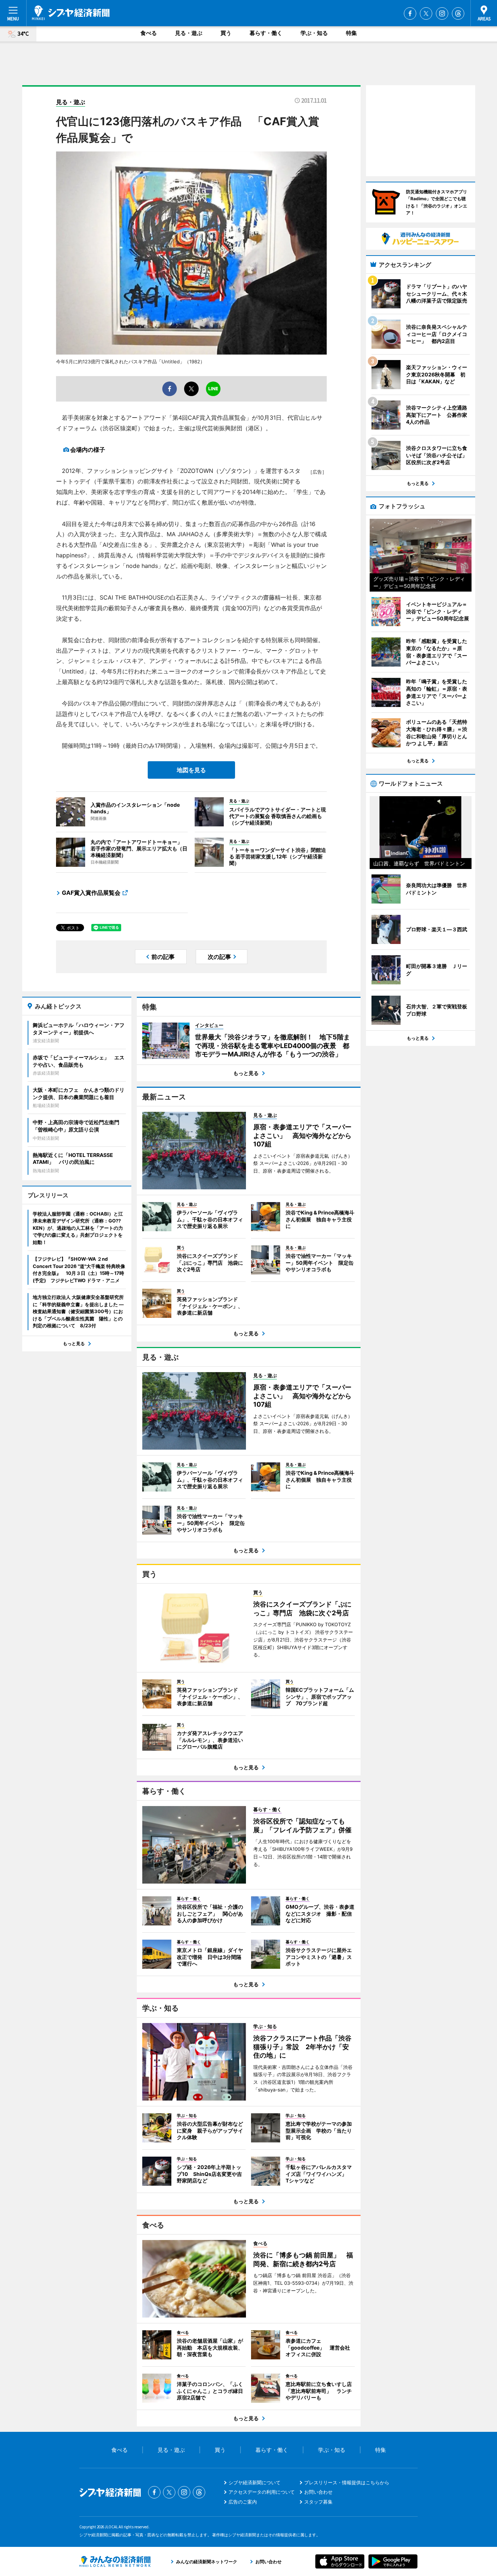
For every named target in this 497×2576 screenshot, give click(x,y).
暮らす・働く (266, 33)
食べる (149, 33)
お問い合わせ (318, 2492)
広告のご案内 (243, 2502)
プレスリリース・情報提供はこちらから (347, 2482)
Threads (458, 13)
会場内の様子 (88, 450)
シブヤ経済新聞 (71, 13)
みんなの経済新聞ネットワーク (115, 2561)
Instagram (442, 13)
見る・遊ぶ (189, 33)
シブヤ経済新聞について (255, 2482)
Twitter (426, 13)
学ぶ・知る (314, 33)
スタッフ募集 (318, 2502)
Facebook (410, 13)
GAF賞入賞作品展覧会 (91, 893)
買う (226, 33)
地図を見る (191, 770)
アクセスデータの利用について (262, 2492)
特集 (351, 33)
